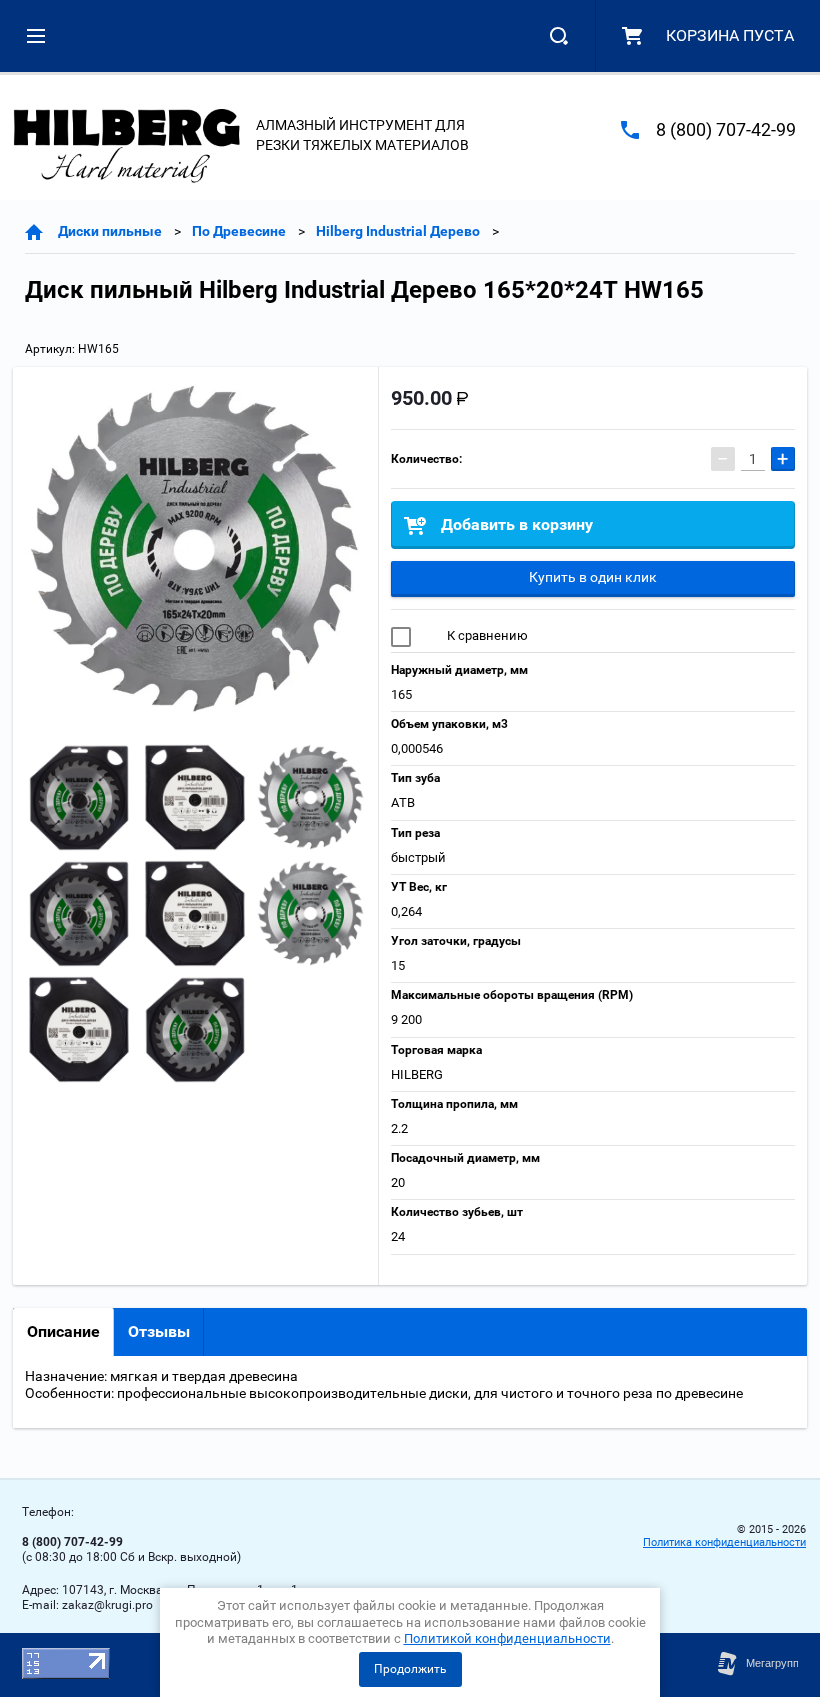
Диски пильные (110, 231)
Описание (63, 1331)
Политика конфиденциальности (724, 1542)
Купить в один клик (593, 577)
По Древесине (239, 231)
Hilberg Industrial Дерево (398, 231)
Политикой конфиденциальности (507, 1638)
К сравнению (486, 635)
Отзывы (159, 1331)
